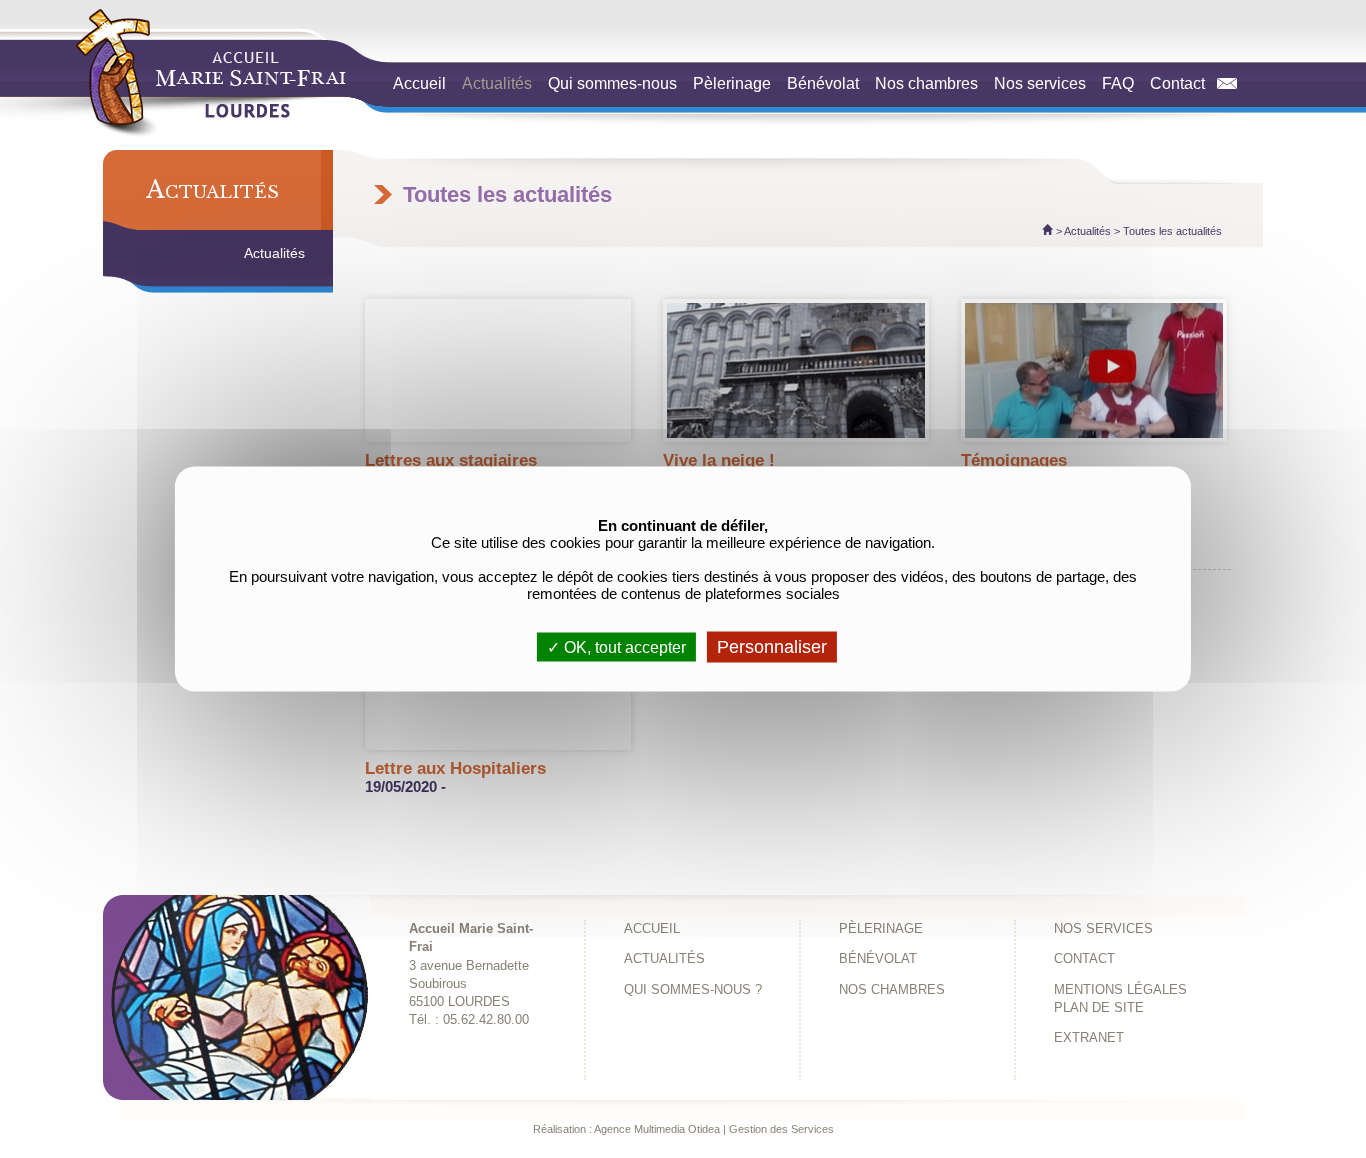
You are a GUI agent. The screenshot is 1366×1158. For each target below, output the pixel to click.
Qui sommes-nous (612, 83)
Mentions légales (1120, 990)
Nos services (1040, 83)
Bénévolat (823, 83)
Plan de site (1099, 1008)
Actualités (497, 83)
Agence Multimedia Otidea (657, 1129)
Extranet (1089, 1038)
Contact (1183, 83)
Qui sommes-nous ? (693, 990)
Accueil (419, 83)
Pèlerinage (732, 83)
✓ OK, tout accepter (616, 647)
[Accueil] (1047, 231)
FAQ (1118, 83)
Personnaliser (772, 647)
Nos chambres (926, 83)
